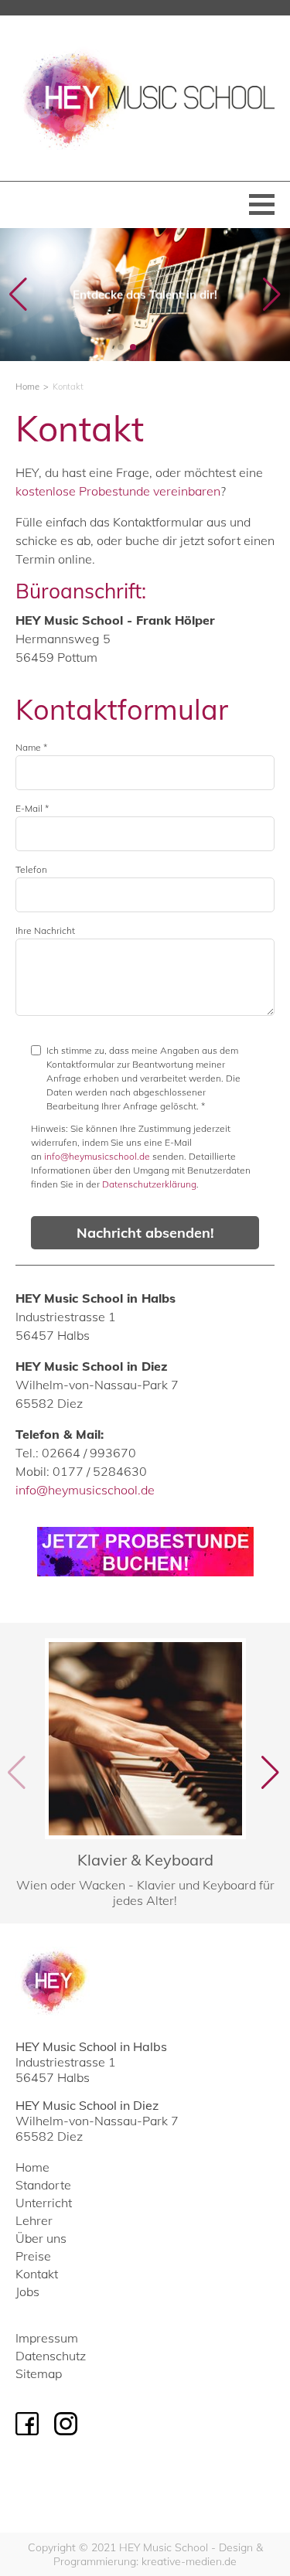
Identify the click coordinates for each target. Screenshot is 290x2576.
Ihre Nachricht (45, 930)
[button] (121, 347)
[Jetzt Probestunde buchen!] (145, 1552)
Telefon (31, 869)
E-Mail (32, 808)
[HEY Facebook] (27, 2424)
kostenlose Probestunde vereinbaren (118, 491)
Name (31, 747)
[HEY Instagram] (66, 2424)
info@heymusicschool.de (97, 1156)
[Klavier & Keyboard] (145, 1773)
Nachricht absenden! (145, 1233)
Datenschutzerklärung (149, 1184)
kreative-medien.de (189, 2561)
